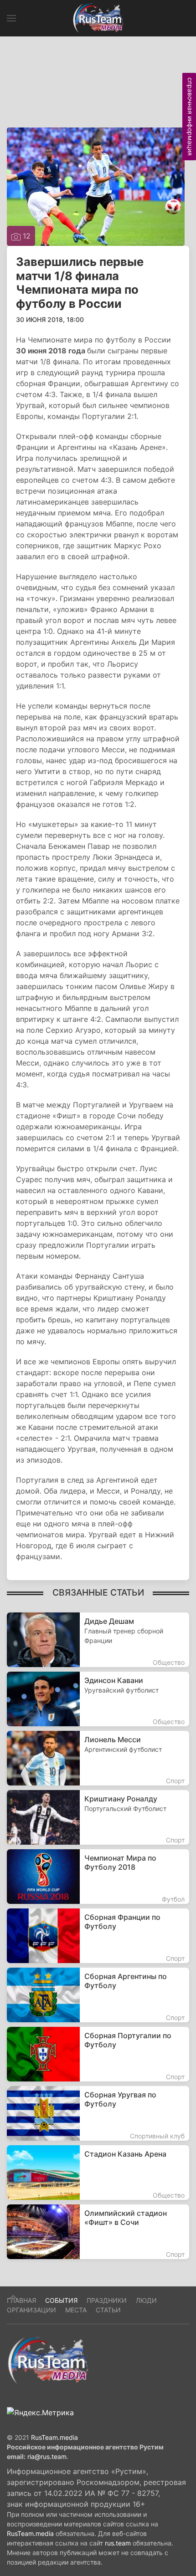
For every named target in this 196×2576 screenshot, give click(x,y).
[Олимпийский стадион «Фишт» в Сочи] (98, 2232)
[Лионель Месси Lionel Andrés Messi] (98, 1758)
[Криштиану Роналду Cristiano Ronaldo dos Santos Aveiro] (98, 1817)
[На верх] (13, 2297)
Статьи (108, 2310)
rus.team (118, 2543)
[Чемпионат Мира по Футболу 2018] (98, 1877)
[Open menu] (11, 18)
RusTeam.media (54, 2437)
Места (76, 2310)
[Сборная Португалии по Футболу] (98, 2054)
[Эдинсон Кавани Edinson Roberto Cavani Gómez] (98, 1699)
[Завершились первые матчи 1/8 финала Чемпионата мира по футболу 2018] (96, 186)
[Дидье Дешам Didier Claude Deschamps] (98, 1640)
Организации (31, 2310)
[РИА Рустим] (48, 2360)
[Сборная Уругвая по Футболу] (98, 2113)
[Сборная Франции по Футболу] (98, 1936)
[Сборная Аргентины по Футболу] (98, 1995)
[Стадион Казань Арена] (98, 2173)
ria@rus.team (47, 2456)
